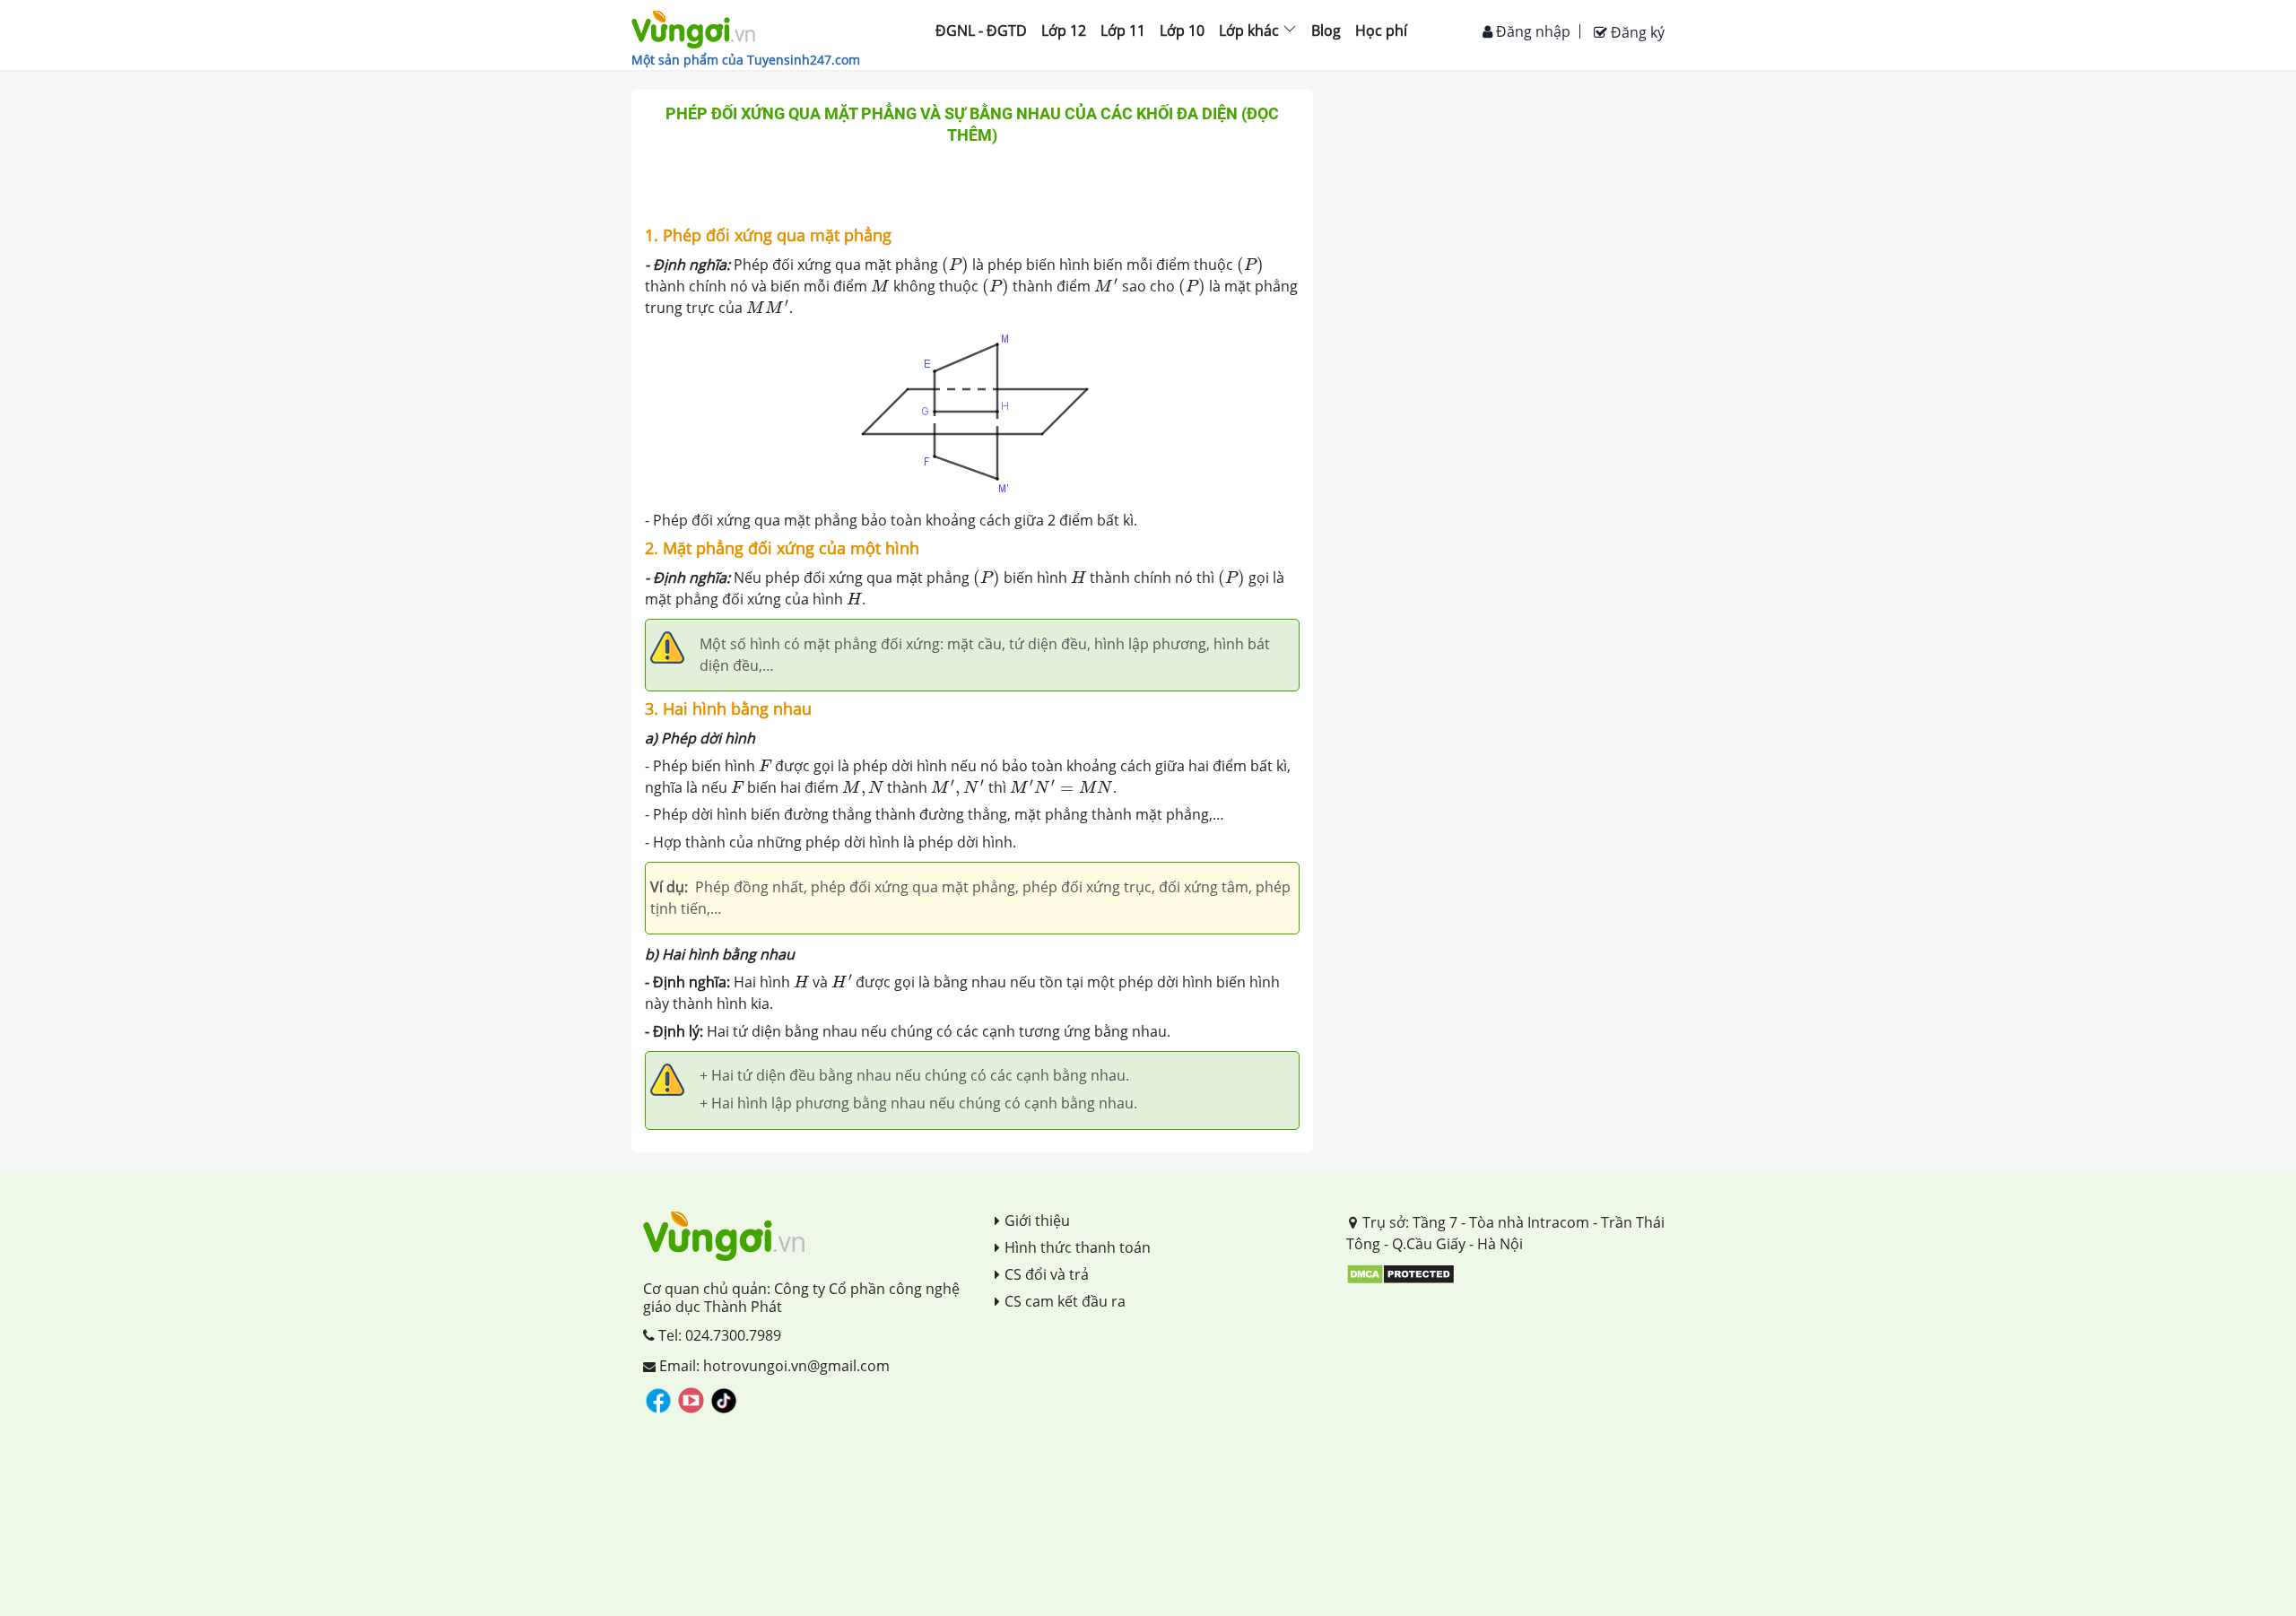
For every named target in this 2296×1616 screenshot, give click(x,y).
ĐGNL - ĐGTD (981, 30)
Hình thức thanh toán (1078, 1247)
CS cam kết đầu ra (1065, 1301)
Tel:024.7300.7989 (718, 1335)
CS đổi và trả (1047, 1274)
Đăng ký (1636, 32)
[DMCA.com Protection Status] (1400, 1273)
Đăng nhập (1531, 31)
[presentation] (955, 265)
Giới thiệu (1037, 1221)
